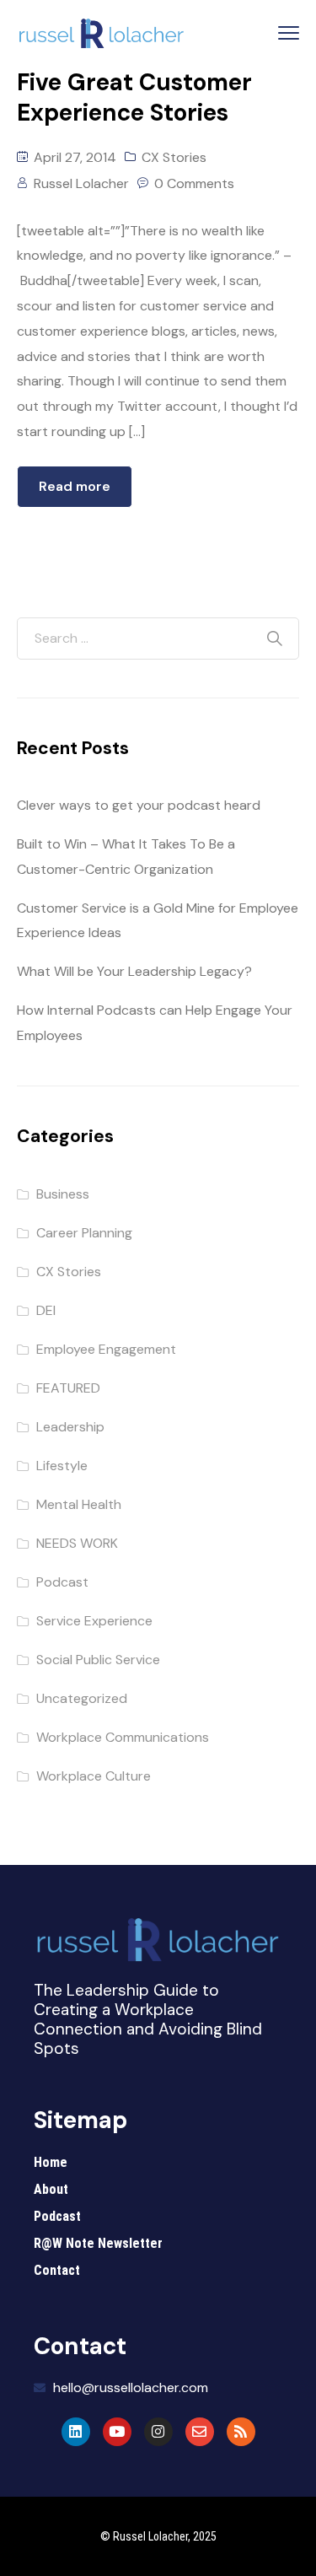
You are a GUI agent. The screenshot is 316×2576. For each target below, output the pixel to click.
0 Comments (194, 183)
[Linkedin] (76, 2432)
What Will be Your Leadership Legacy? (134, 971)
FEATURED (68, 1388)
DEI (46, 1310)
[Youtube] (117, 2432)
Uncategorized (82, 1698)
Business (63, 1194)
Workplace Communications (123, 1737)
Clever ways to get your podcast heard (139, 805)
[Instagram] (158, 2432)
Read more (75, 486)
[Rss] (241, 2432)
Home (51, 2162)
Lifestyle (62, 1466)
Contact (57, 2270)
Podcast (62, 1582)
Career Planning (84, 1233)
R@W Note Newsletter (98, 2243)
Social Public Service (98, 1660)
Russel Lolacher (81, 183)
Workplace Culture (94, 1776)
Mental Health (79, 1504)
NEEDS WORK (77, 1543)
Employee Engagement (106, 1349)
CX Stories (174, 157)
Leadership (70, 1427)
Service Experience (94, 1621)
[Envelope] (200, 2432)
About (51, 2189)
